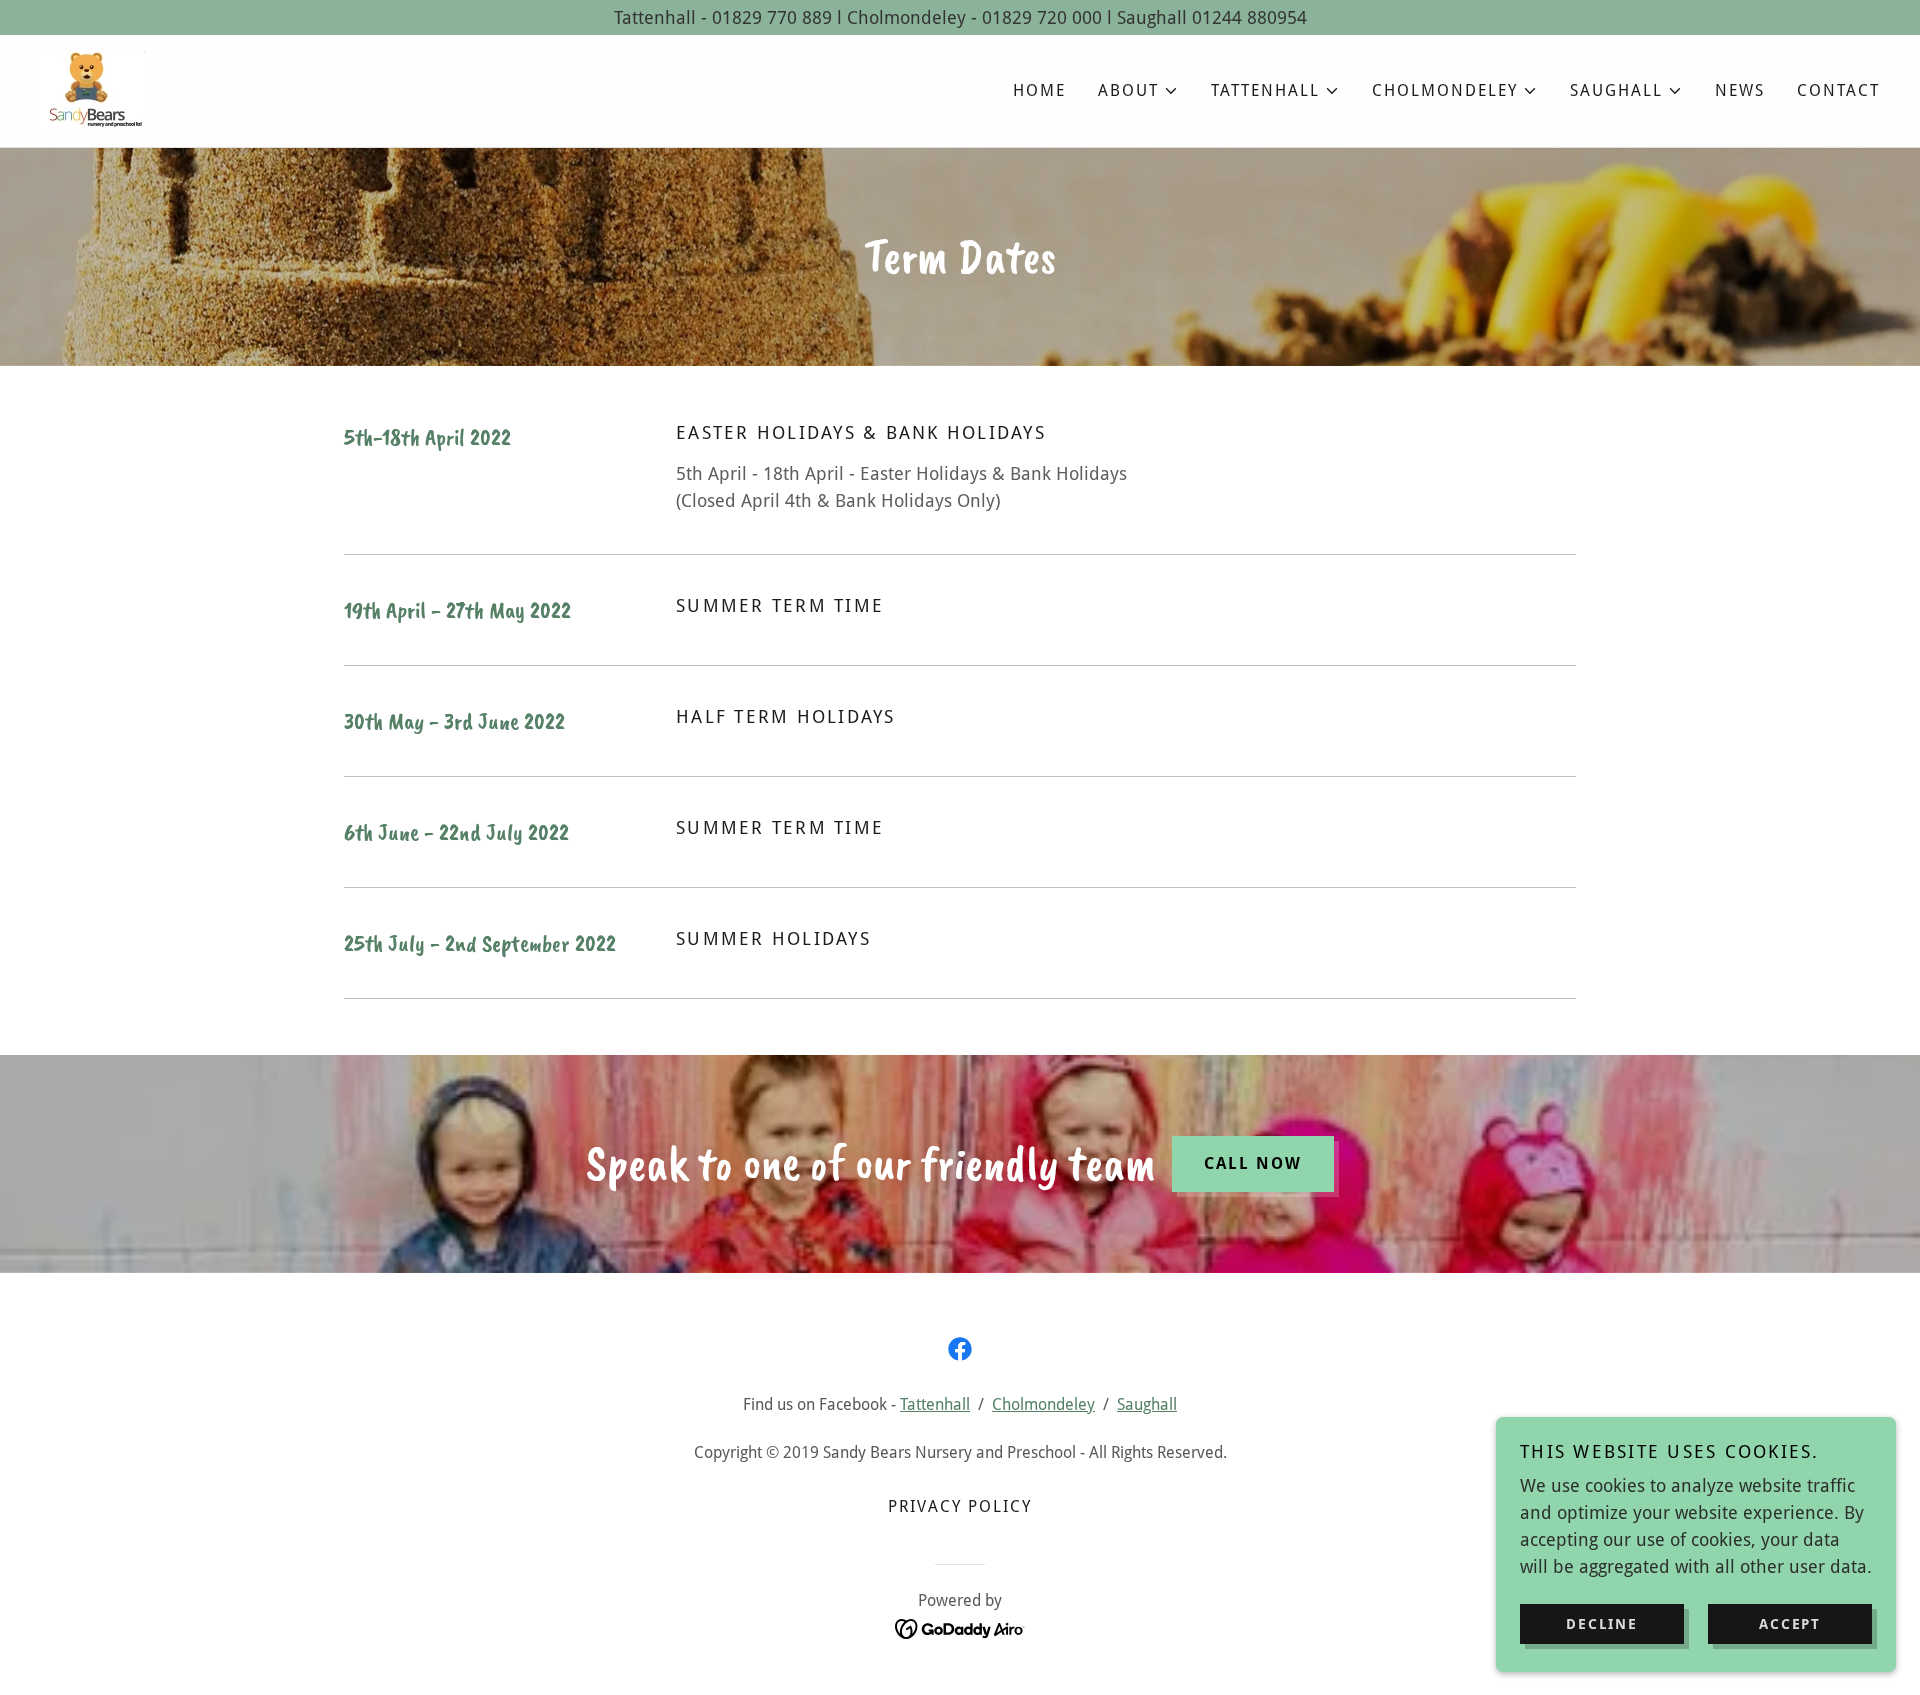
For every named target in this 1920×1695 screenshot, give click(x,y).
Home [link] (1039, 90)
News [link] (1740, 90)
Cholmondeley (1043, 1404)
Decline (1601, 1623)
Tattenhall (935, 1404)
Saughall (1147, 1404)
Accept (1790, 1623)
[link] (92, 89)
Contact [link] (1838, 90)
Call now (1253, 1163)
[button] (1138, 91)
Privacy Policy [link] (960, 1506)
